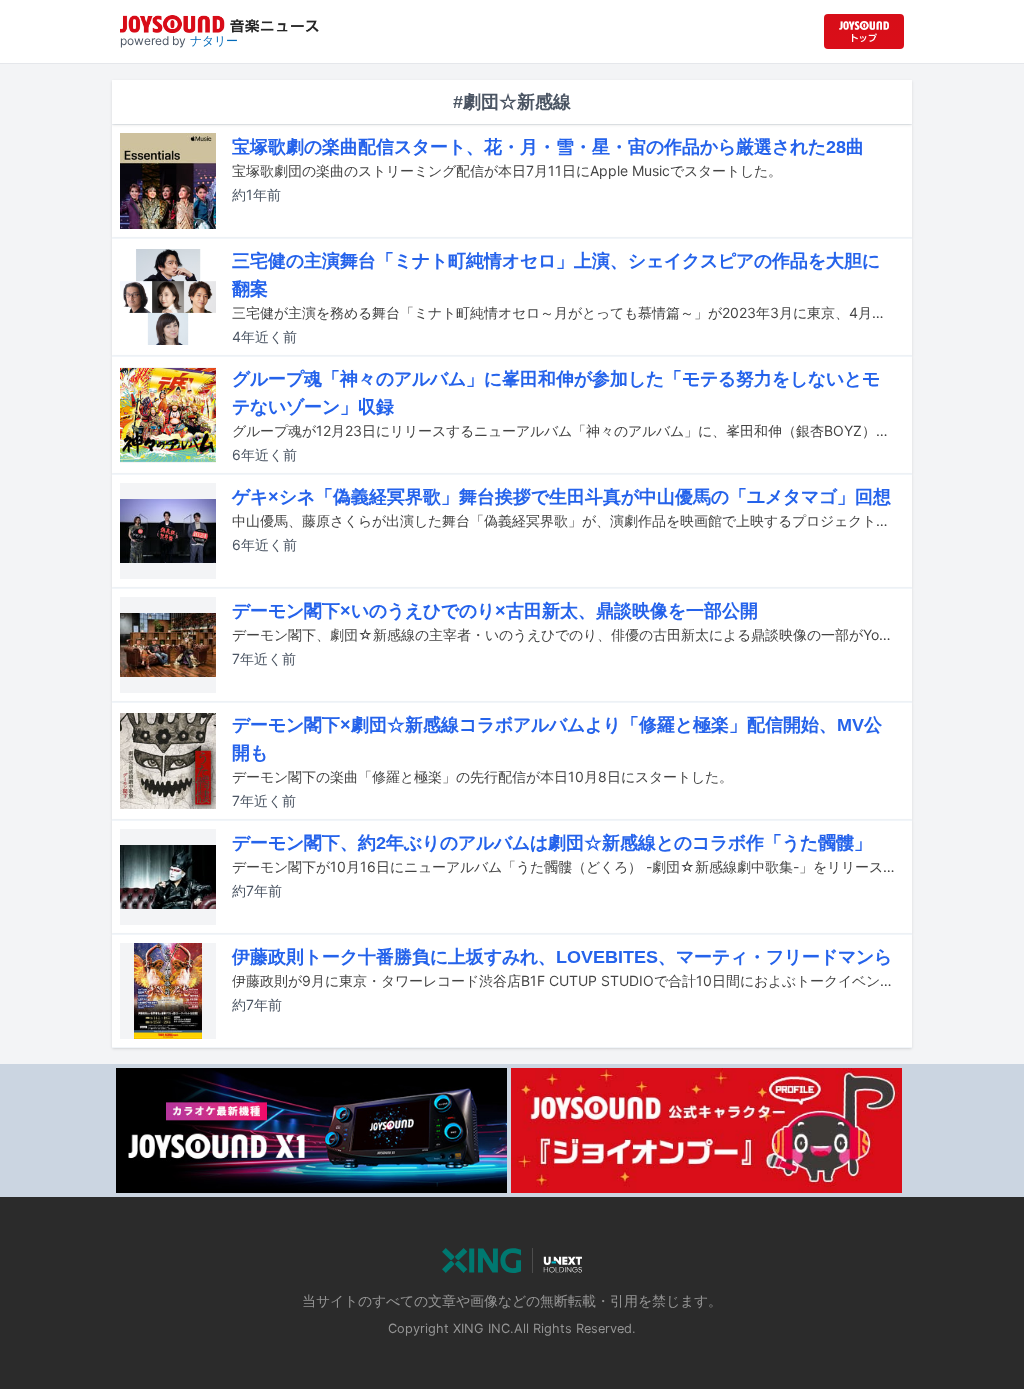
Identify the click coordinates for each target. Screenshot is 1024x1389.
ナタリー (214, 40)
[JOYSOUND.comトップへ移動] (864, 31)
